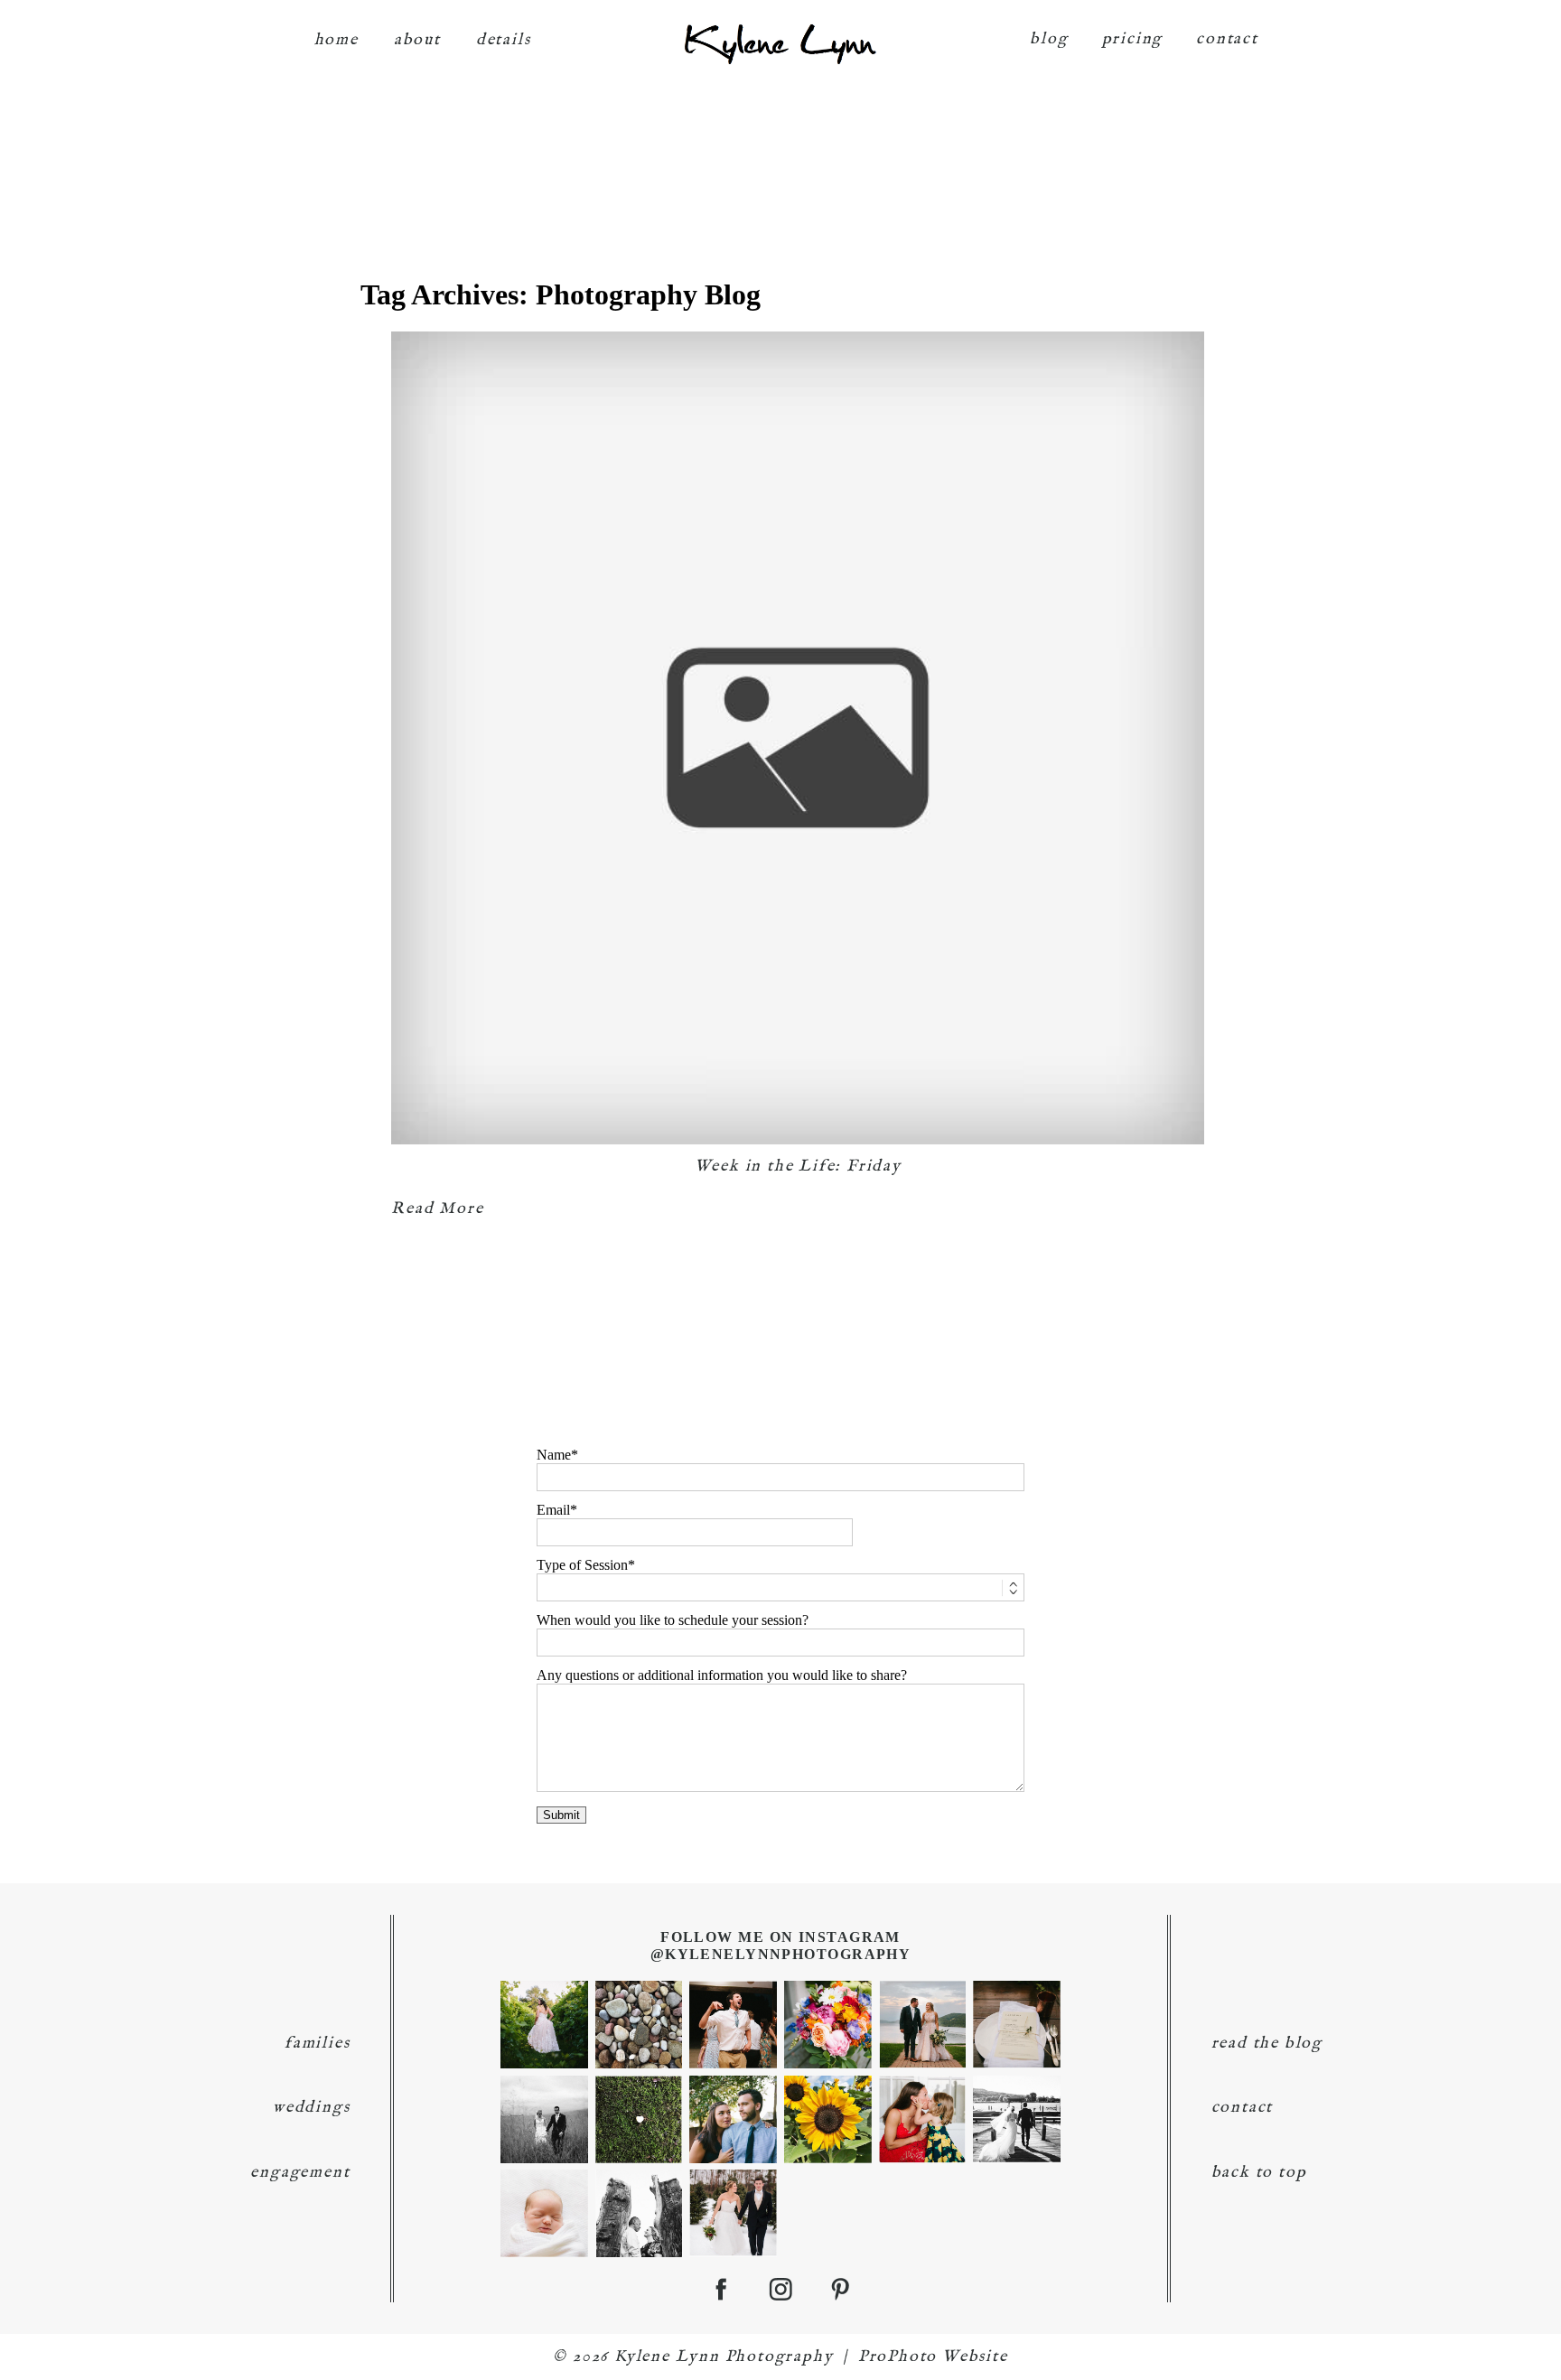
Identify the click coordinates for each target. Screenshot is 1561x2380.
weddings (311, 2108)
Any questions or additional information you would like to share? (722, 1675)
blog (1049, 39)
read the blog (1267, 2044)
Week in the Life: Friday (798, 1167)
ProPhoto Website (933, 2357)
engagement (300, 2173)
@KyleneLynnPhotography (781, 1954)
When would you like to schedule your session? (673, 1620)
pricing (1133, 39)
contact (1227, 39)
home (337, 40)
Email (553, 1510)
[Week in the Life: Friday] (798, 738)
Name (554, 1455)
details (504, 40)
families (317, 2044)
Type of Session (582, 1565)
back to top (1259, 2173)
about (417, 40)
